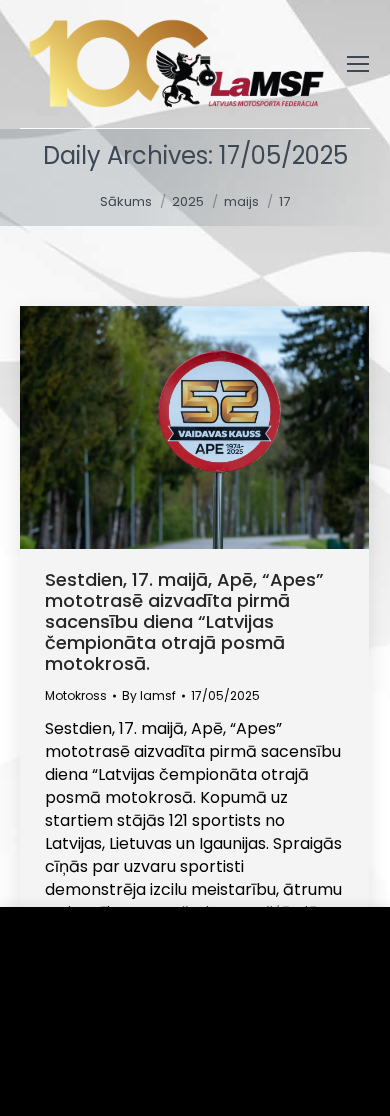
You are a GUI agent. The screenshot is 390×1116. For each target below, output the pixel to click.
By (149, 695)
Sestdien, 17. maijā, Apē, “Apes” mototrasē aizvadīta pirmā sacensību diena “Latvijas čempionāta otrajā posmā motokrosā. (184, 621)
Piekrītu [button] (80, 1070)
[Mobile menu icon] (358, 64)
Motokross (76, 695)
